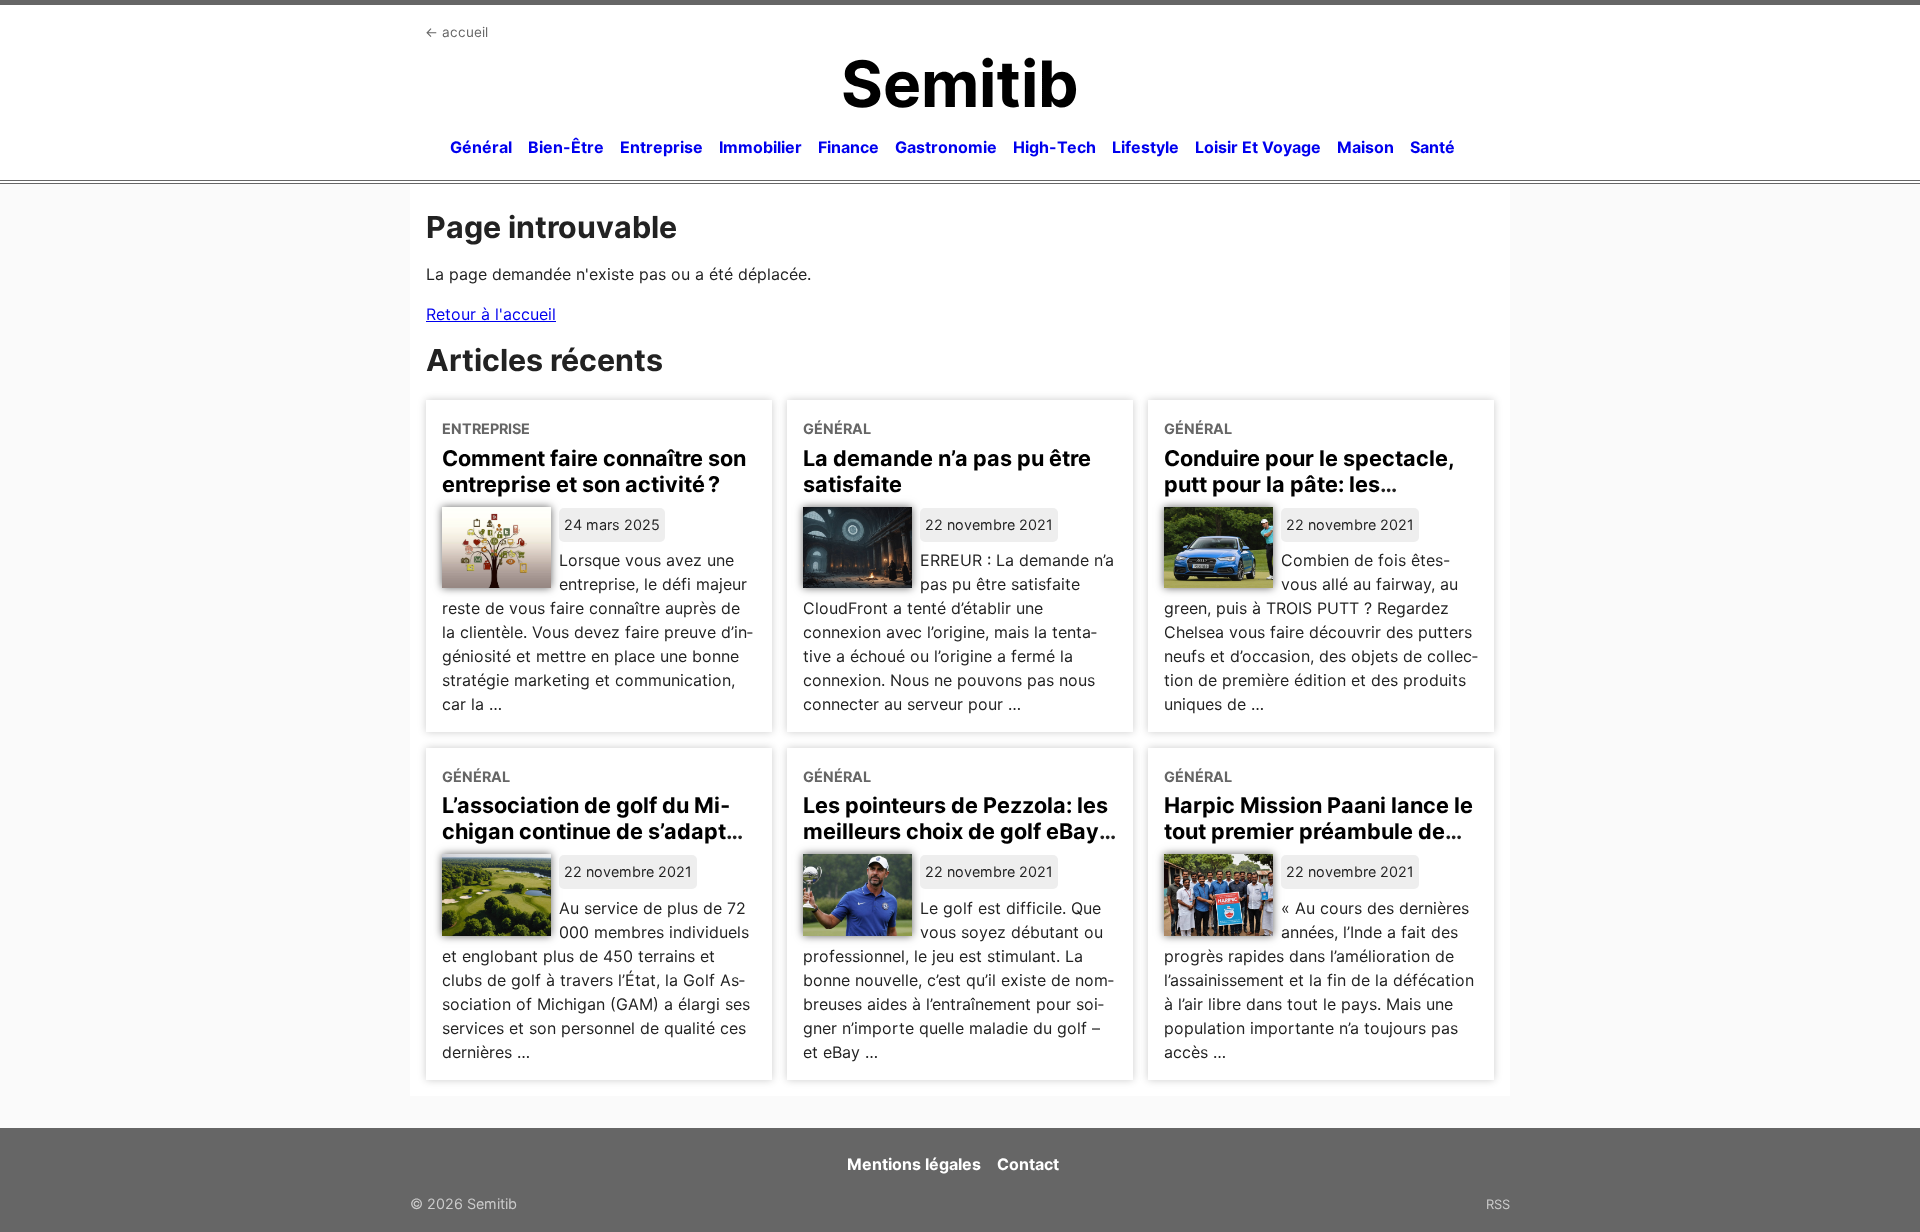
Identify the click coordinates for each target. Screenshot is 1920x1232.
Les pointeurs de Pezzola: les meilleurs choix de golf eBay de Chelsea (955, 831)
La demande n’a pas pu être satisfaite (947, 471)
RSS (1498, 1204)
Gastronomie (946, 147)
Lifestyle (1145, 147)
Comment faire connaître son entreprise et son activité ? (594, 471)
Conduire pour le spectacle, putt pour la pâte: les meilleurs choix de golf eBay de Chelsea (1312, 497)
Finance (848, 147)
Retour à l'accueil (491, 314)
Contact (1028, 1164)
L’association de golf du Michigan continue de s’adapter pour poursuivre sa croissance (595, 844)
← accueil (456, 32)
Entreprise (661, 147)
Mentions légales (914, 1164)
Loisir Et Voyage (1258, 147)
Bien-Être (566, 147)
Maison (1365, 147)
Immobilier (760, 147)
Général (481, 147)
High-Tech (1054, 147)
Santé (1432, 147)
